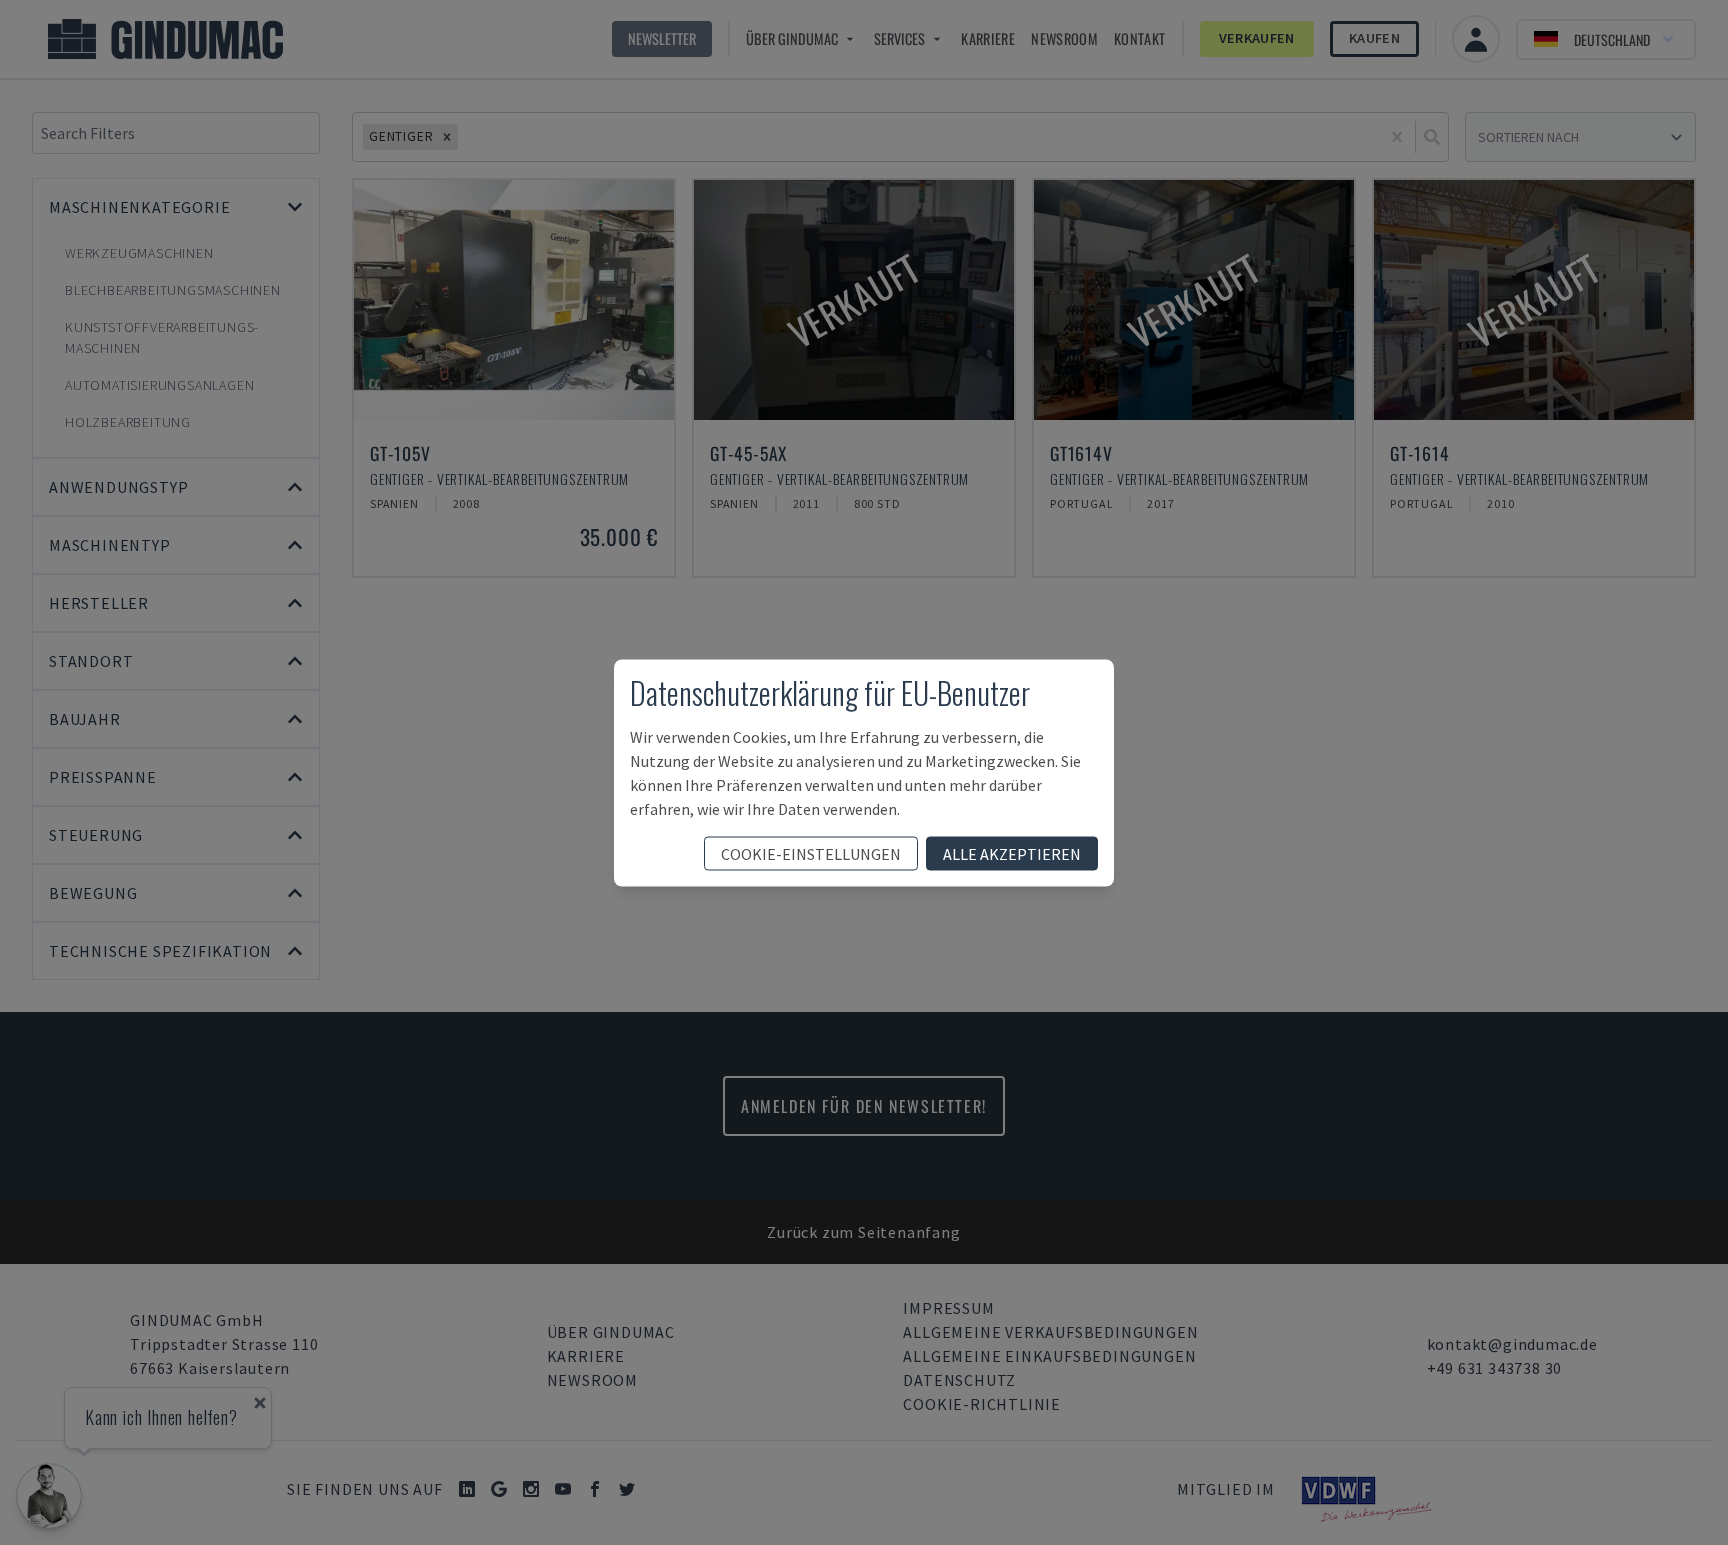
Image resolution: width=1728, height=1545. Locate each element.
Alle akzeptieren (1012, 853)
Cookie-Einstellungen (811, 853)
